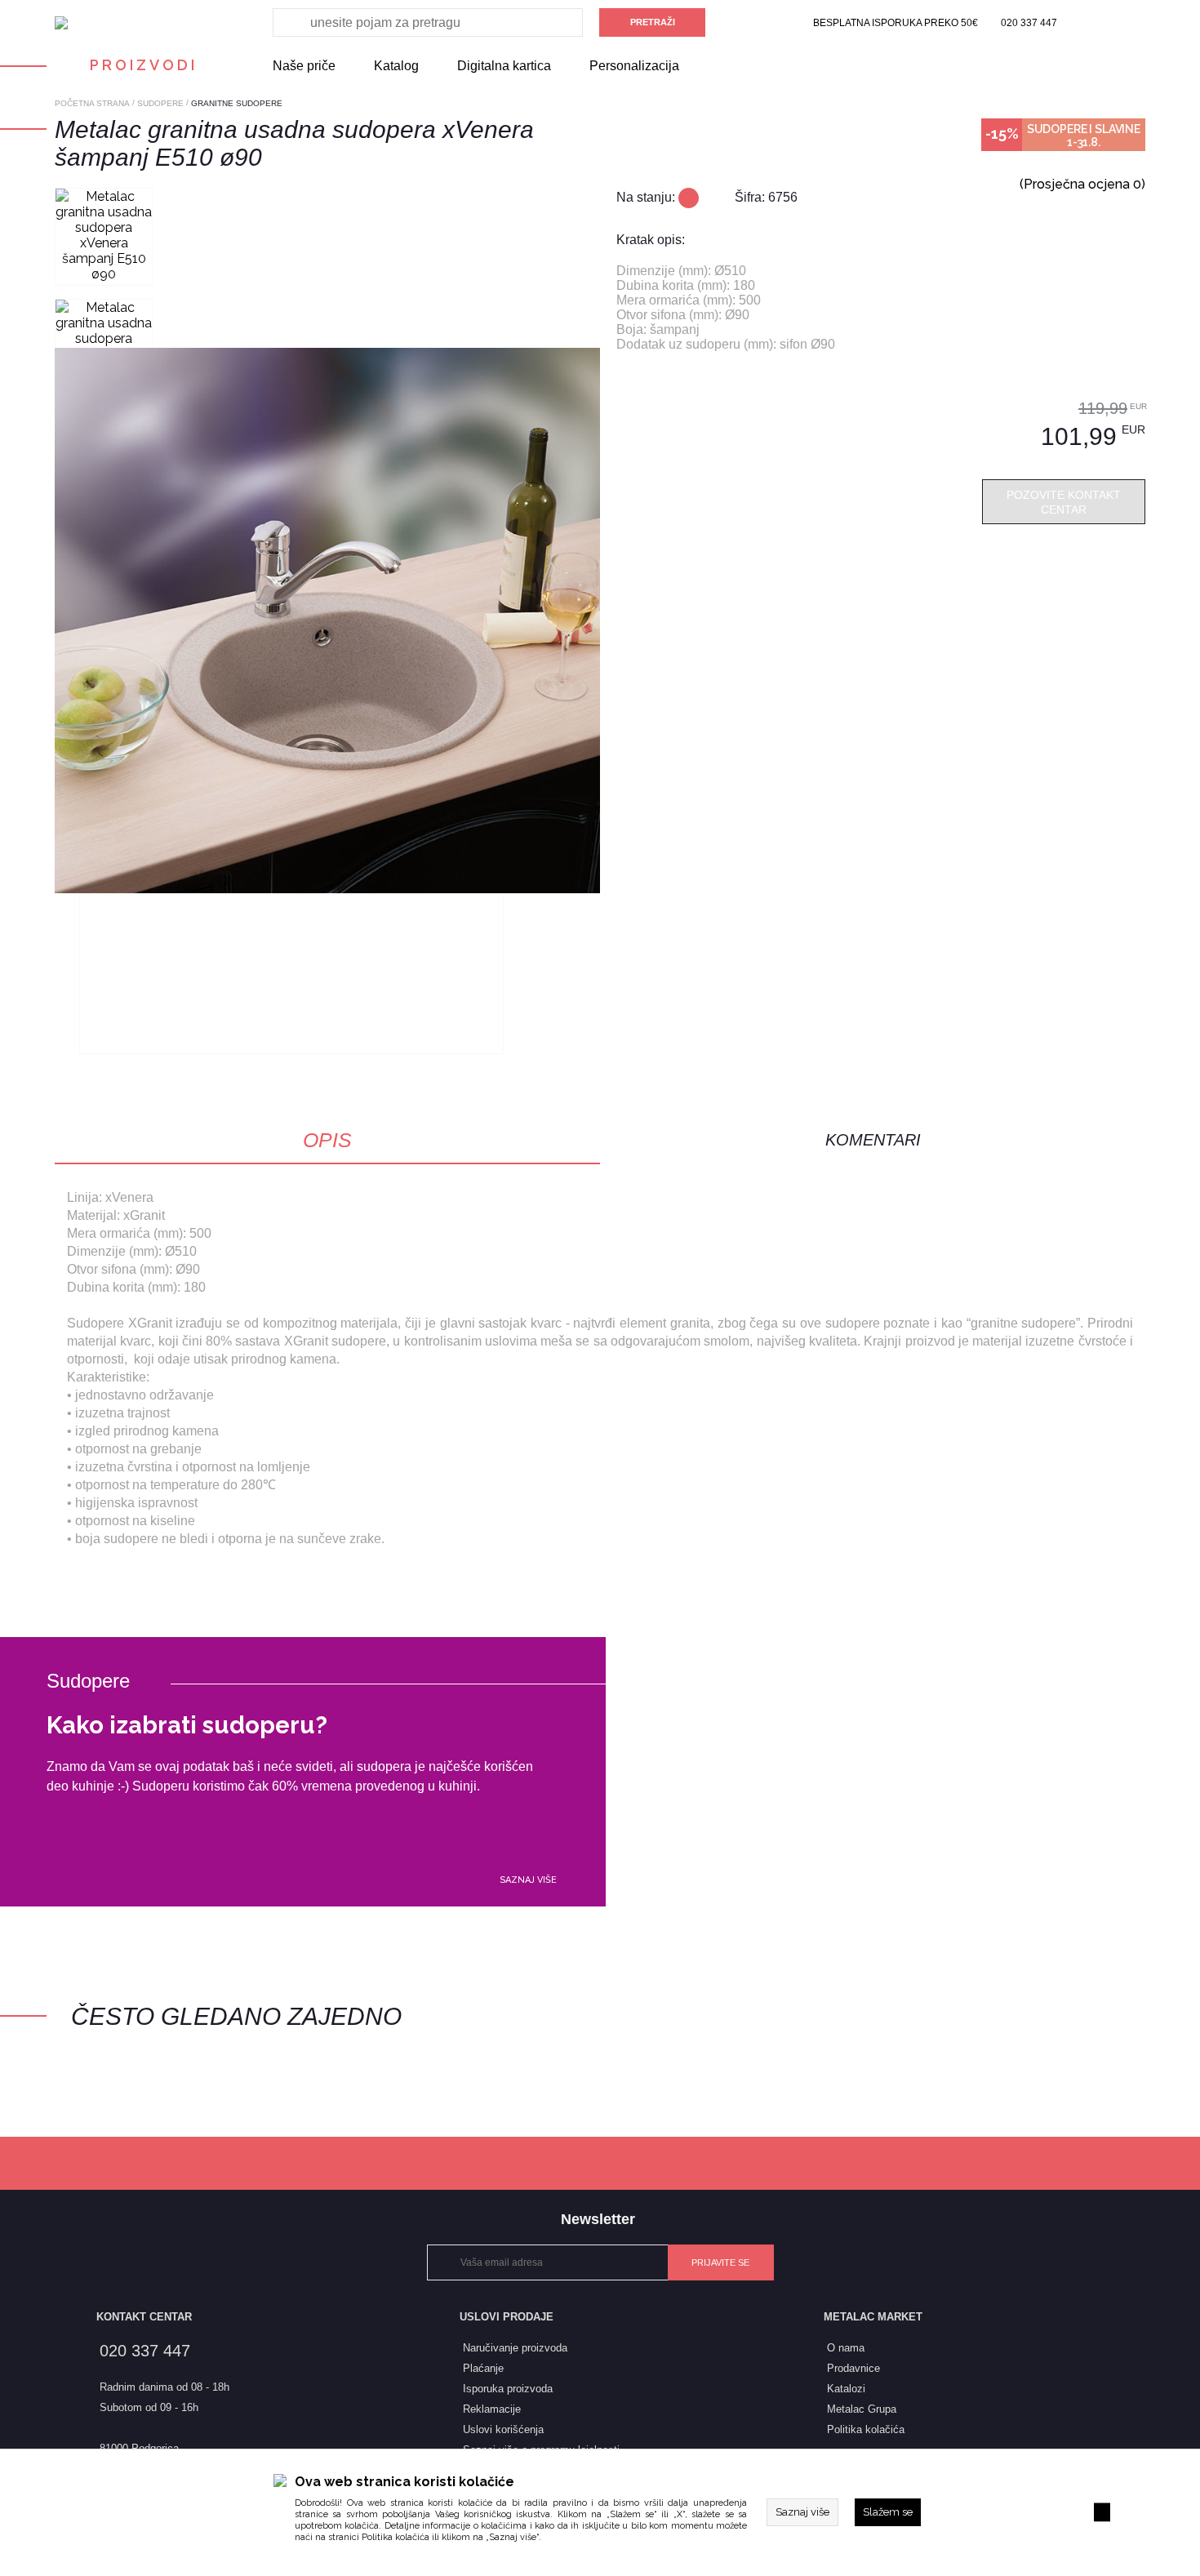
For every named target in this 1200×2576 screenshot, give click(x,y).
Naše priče (304, 66)
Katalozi (846, 2389)
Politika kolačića (396, 2537)
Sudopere (160, 103)
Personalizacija (634, 66)
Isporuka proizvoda (508, 2389)
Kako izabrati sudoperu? (187, 1725)
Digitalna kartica (504, 66)
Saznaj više (528, 1880)
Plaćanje (483, 2368)
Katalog (396, 66)
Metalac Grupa (862, 2409)
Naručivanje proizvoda (515, 2348)
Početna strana (92, 103)
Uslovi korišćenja (503, 2429)
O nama (846, 2348)
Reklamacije (492, 2409)
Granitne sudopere (237, 103)
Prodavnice (853, 2368)
